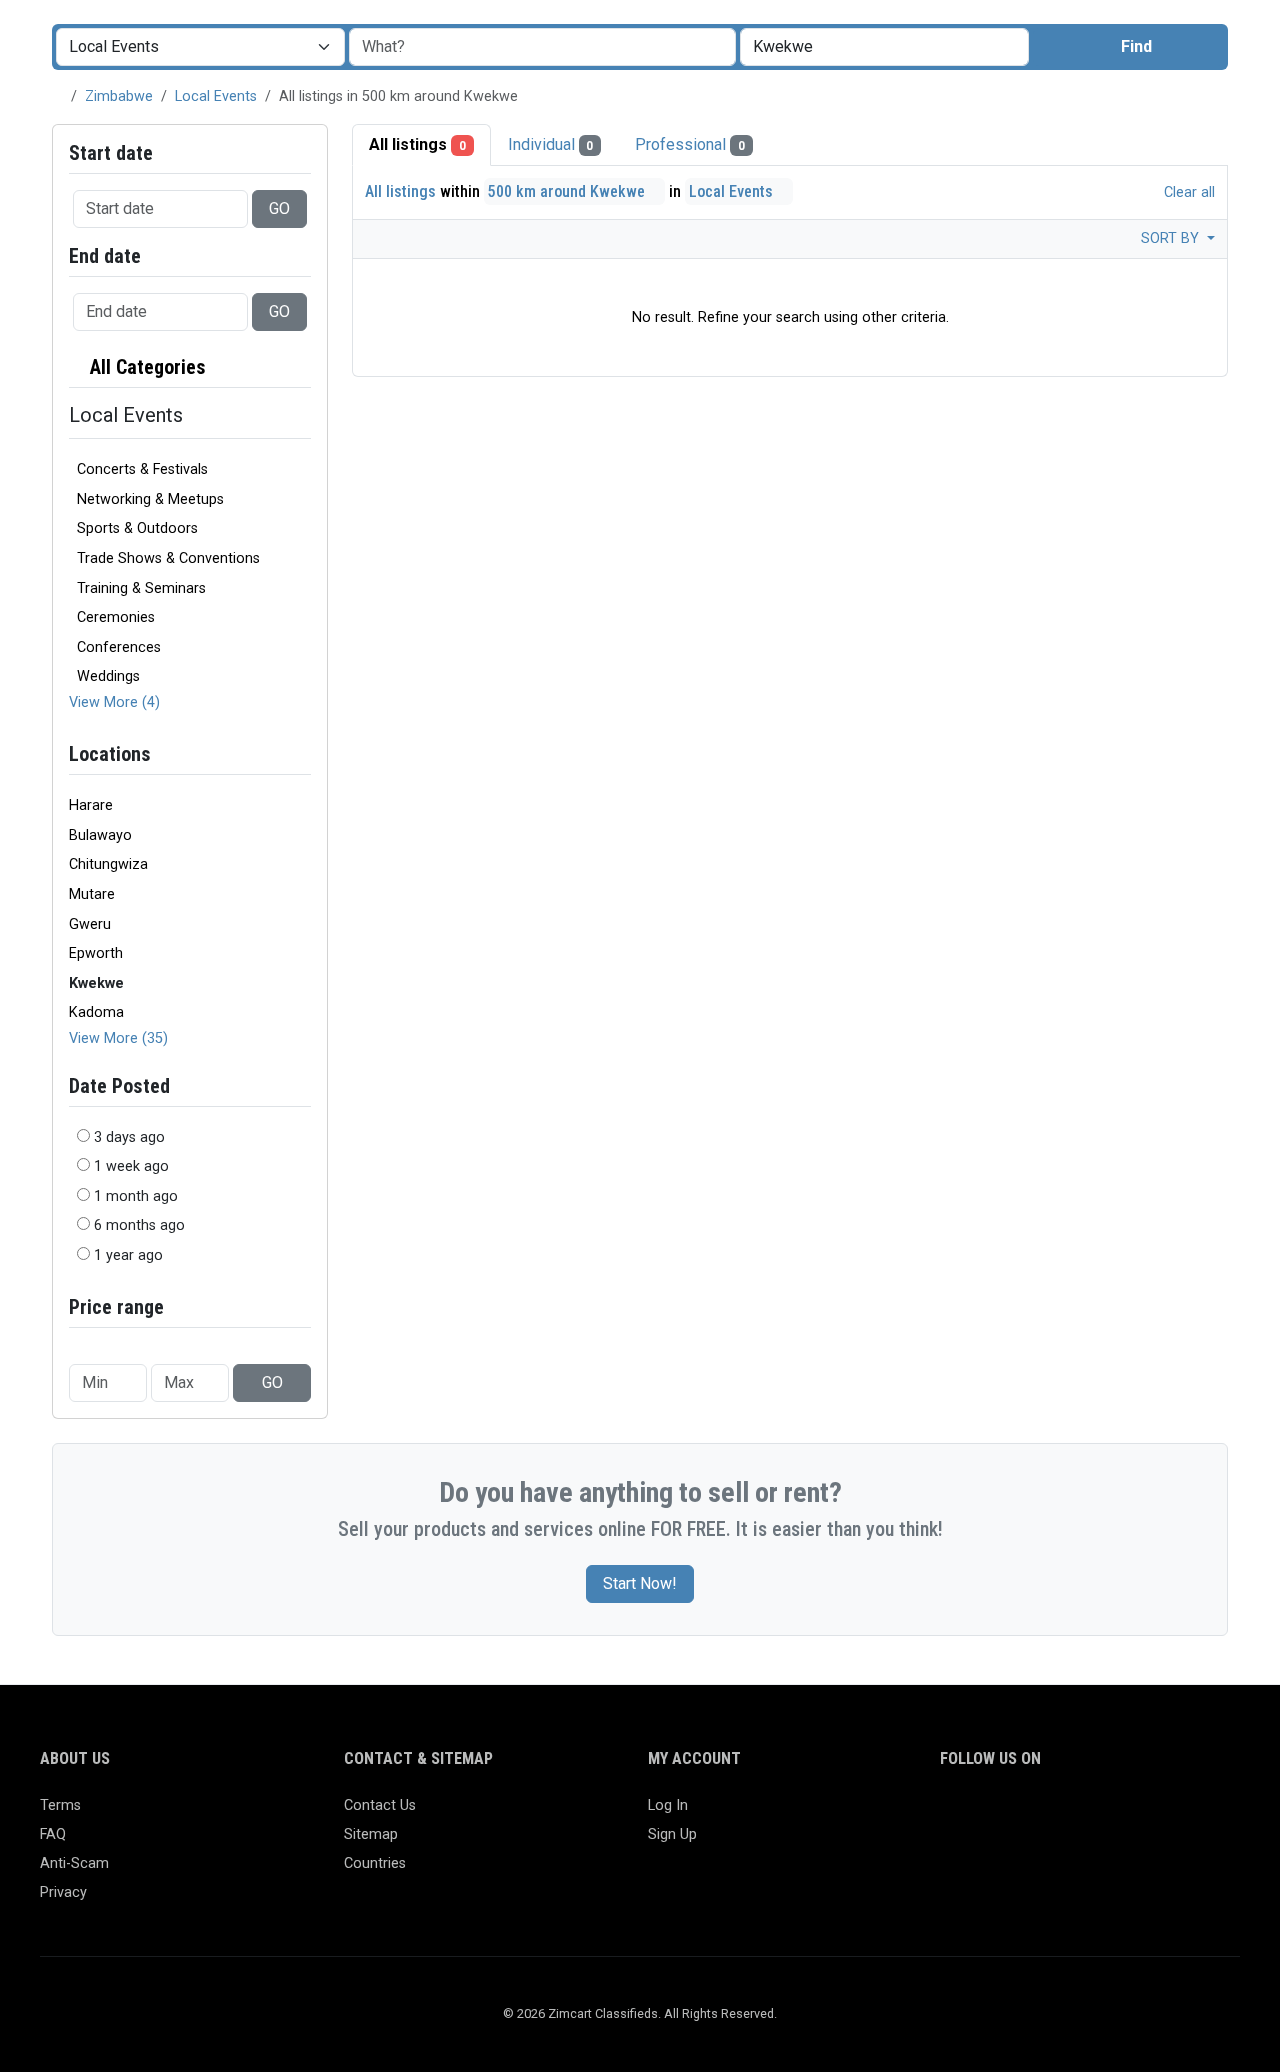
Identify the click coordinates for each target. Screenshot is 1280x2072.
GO (279, 208)
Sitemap (371, 1834)
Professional (690, 144)
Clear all (1187, 192)
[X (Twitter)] (981, 1814)
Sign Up (672, 1834)
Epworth (96, 953)
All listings (417, 144)
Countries (375, 1863)
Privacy (63, 1892)
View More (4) (114, 702)
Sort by (1172, 238)
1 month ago (136, 1196)
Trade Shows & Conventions (168, 558)
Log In (668, 1805)
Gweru (90, 924)
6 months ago (139, 1225)
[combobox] (884, 47)
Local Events (216, 96)
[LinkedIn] (1039, 1814)
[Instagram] (1010, 1814)
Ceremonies (116, 617)
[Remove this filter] (303, 367)
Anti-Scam (74, 1863)
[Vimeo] (1155, 1814)
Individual (551, 144)
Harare (91, 805)
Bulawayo (100, 835)
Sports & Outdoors (137, 528)
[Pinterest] (1068, 1814)
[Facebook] (952, 1814)
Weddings (108, 676)
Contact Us (380, 1805)
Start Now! (640, 1583)
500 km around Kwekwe (568, 191)
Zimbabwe (119, 96)
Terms (60, 1805)
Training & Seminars (141, 588)
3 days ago (129, 1137)
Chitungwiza (108, 864)
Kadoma (96, 1012)
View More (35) (118, 1038)
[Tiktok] (1097, 1814)
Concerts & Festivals (142, 469)
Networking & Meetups (150, 499)
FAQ (53, 1834)
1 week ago (131, 1166)
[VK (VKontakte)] (1184, 1814)
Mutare (92, 894)
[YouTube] (1126, 1814)
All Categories (145, 367)
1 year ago (128, 1255)
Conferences (119, 647)
